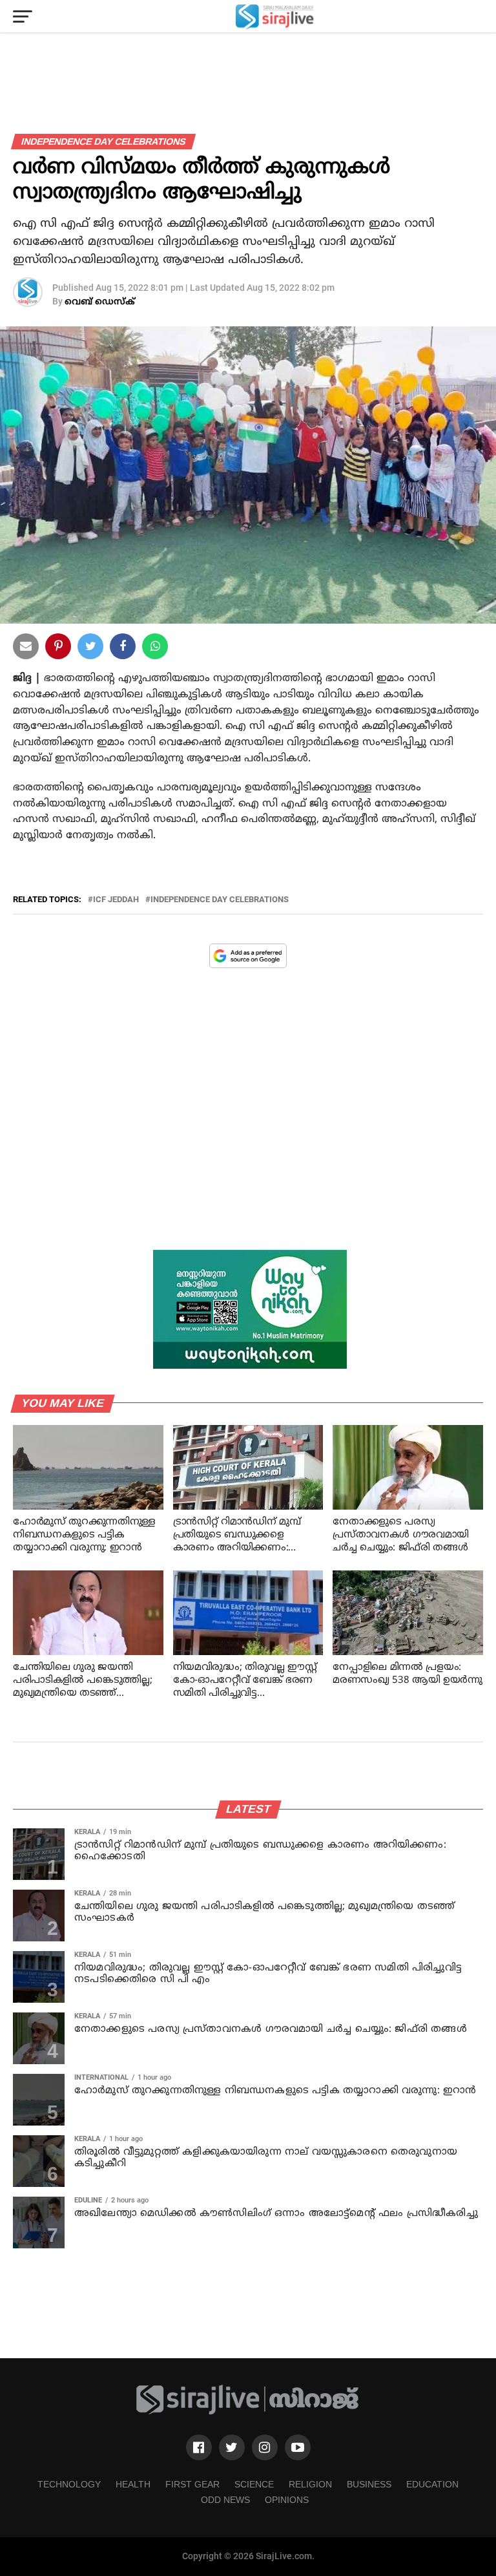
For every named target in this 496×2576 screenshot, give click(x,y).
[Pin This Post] (58, 649)
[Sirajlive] (248, 2412)
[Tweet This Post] (90, 649)
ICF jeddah (116, 900)
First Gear (192, 2484)
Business (369, 2484)
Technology (69, 2484)
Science (254, 2484)
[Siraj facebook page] (199, 2447)
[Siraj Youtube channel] (298, 2447)
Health (133, 2484)
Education (432, 2484)
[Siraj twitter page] (232, 2447)
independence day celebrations (220, 900)
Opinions (287, 2500)
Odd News (225, 2500)
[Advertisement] (248, 1119)
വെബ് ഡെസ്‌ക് (100, 302)
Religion (310, 2484)
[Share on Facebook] (155, 649)
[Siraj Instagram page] (265, 2447)
